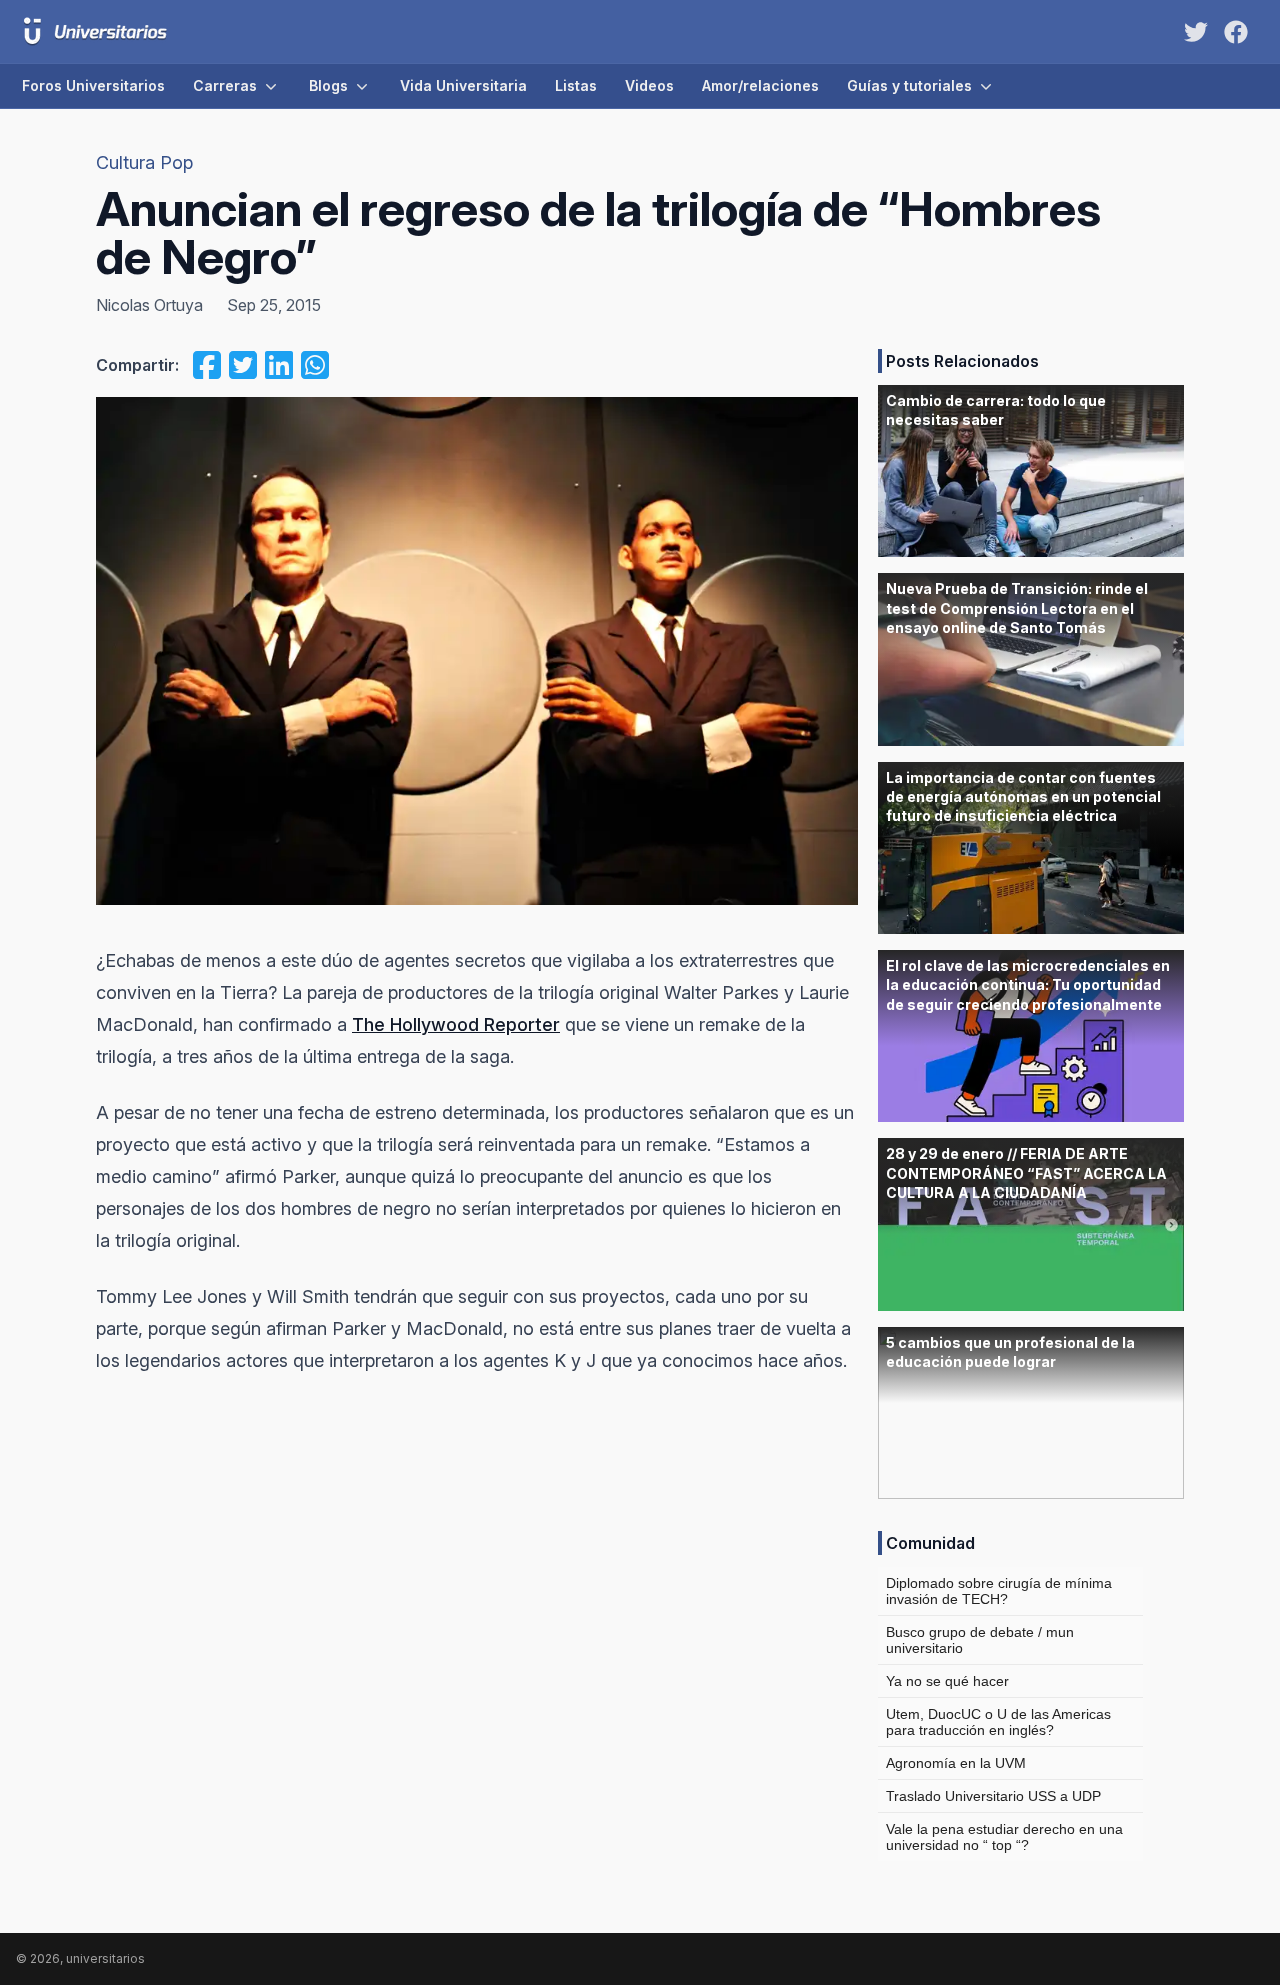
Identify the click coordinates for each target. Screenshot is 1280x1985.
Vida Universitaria (463, 85)
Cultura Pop (144, 162)
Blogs (328, 85)
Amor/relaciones (760, 85)
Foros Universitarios (93, 85)
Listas (576, 85)
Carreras (225, 85)
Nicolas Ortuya (149, 305)
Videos (649, 85)
